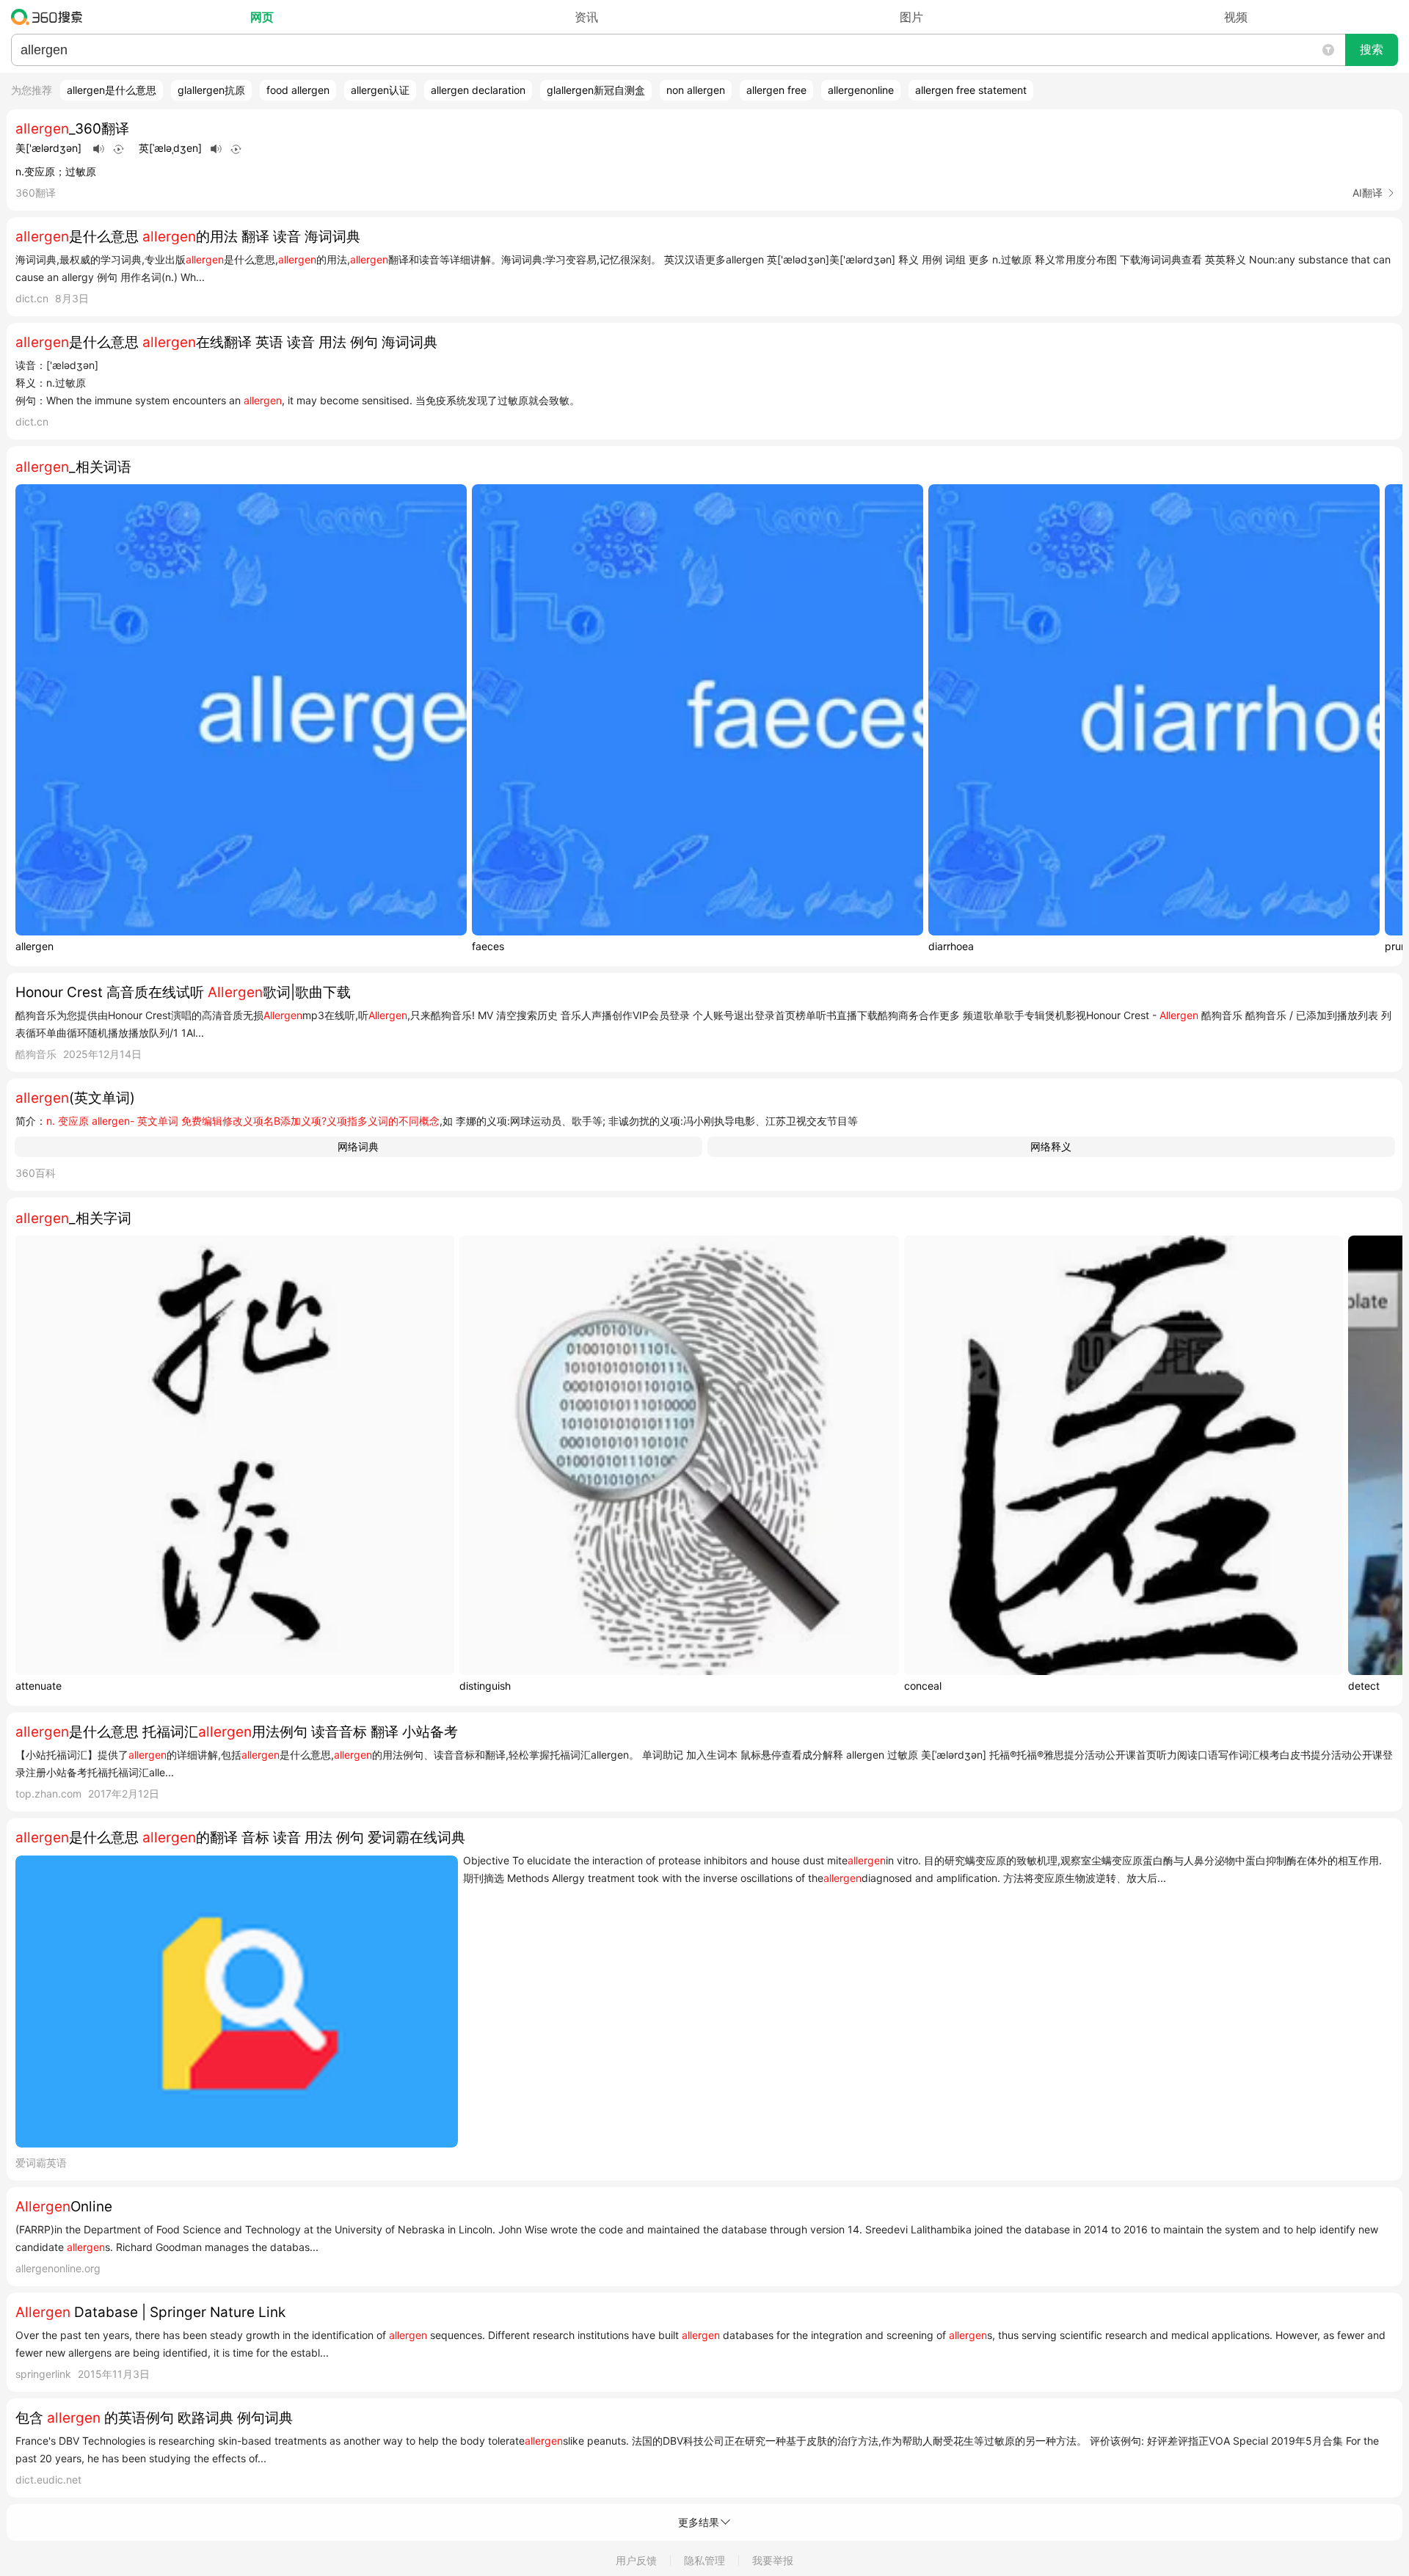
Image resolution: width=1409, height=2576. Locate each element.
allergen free (776, 90)
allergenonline (861, 90)
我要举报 (773, 2560)
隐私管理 (704, 2560)
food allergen (298, 90)
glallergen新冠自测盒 (596, 90)
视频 (1236, 17)
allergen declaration (478, 90)
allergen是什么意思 (112, 90)
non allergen (696, 90)
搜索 (1372, 50)
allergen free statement (971, 90)
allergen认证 (380, 90)
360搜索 (50, 17)
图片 (911, 17)
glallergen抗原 (211, 90)
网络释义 (1051, 1146)
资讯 (586, 17)
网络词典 (358, 1146)
